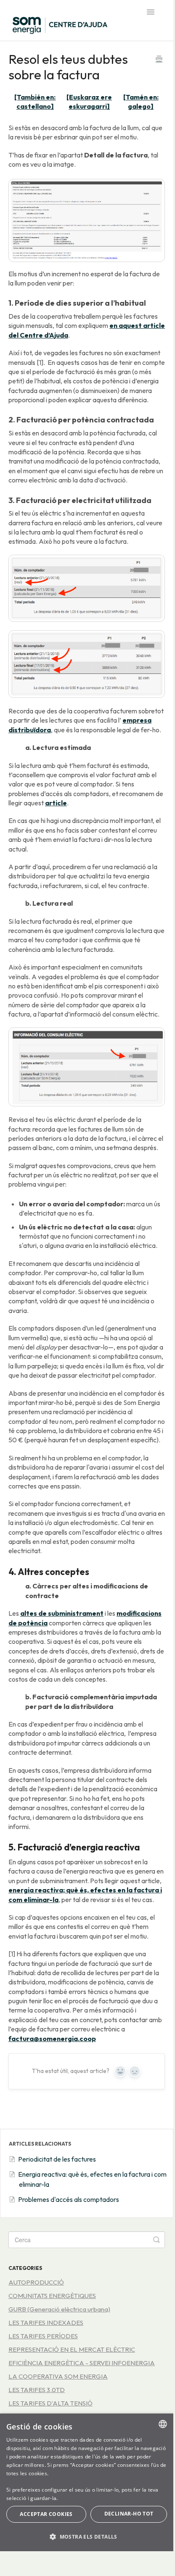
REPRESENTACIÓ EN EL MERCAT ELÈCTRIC (72, 2349)
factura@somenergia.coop (52, 2039)
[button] (87, 2537)
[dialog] (87, 2482)
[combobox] (163, 2424)
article (56, 803)
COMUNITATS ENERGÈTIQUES (52, 2296)
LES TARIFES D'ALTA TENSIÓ (50, 2403)
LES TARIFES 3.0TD (37, 2390)
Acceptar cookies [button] (46, 2514)
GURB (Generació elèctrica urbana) (59, 2309)
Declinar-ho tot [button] (129, 2514)
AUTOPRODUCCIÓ (36, 2282)
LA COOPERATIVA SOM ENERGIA (58, 2376)
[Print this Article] (159, 60)
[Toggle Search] (156, 2240)
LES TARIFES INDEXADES (46, 2323)
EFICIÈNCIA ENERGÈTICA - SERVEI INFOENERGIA (82, 2363)
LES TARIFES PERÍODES (43, 2336)
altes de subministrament (62, 1613)
